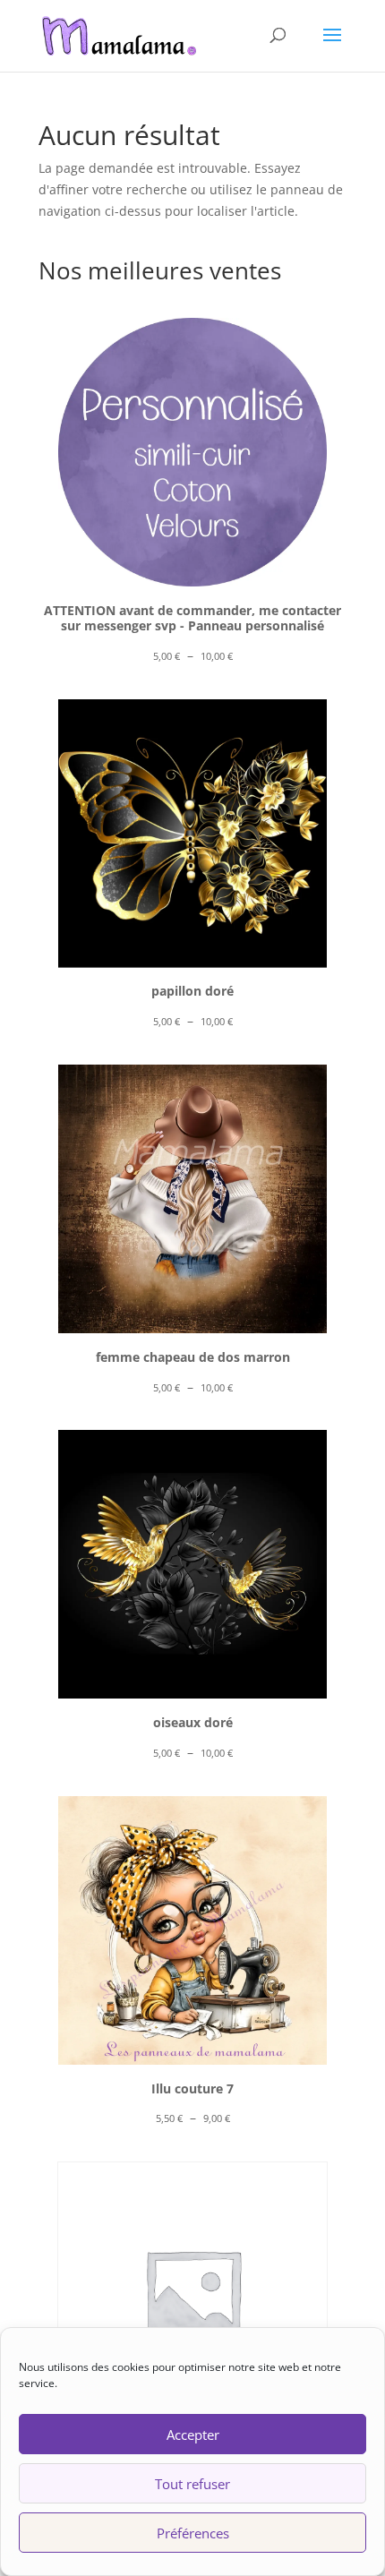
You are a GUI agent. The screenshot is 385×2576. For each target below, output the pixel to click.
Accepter (193, 2435)
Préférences (193, 2533)
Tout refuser (192, 2484)
